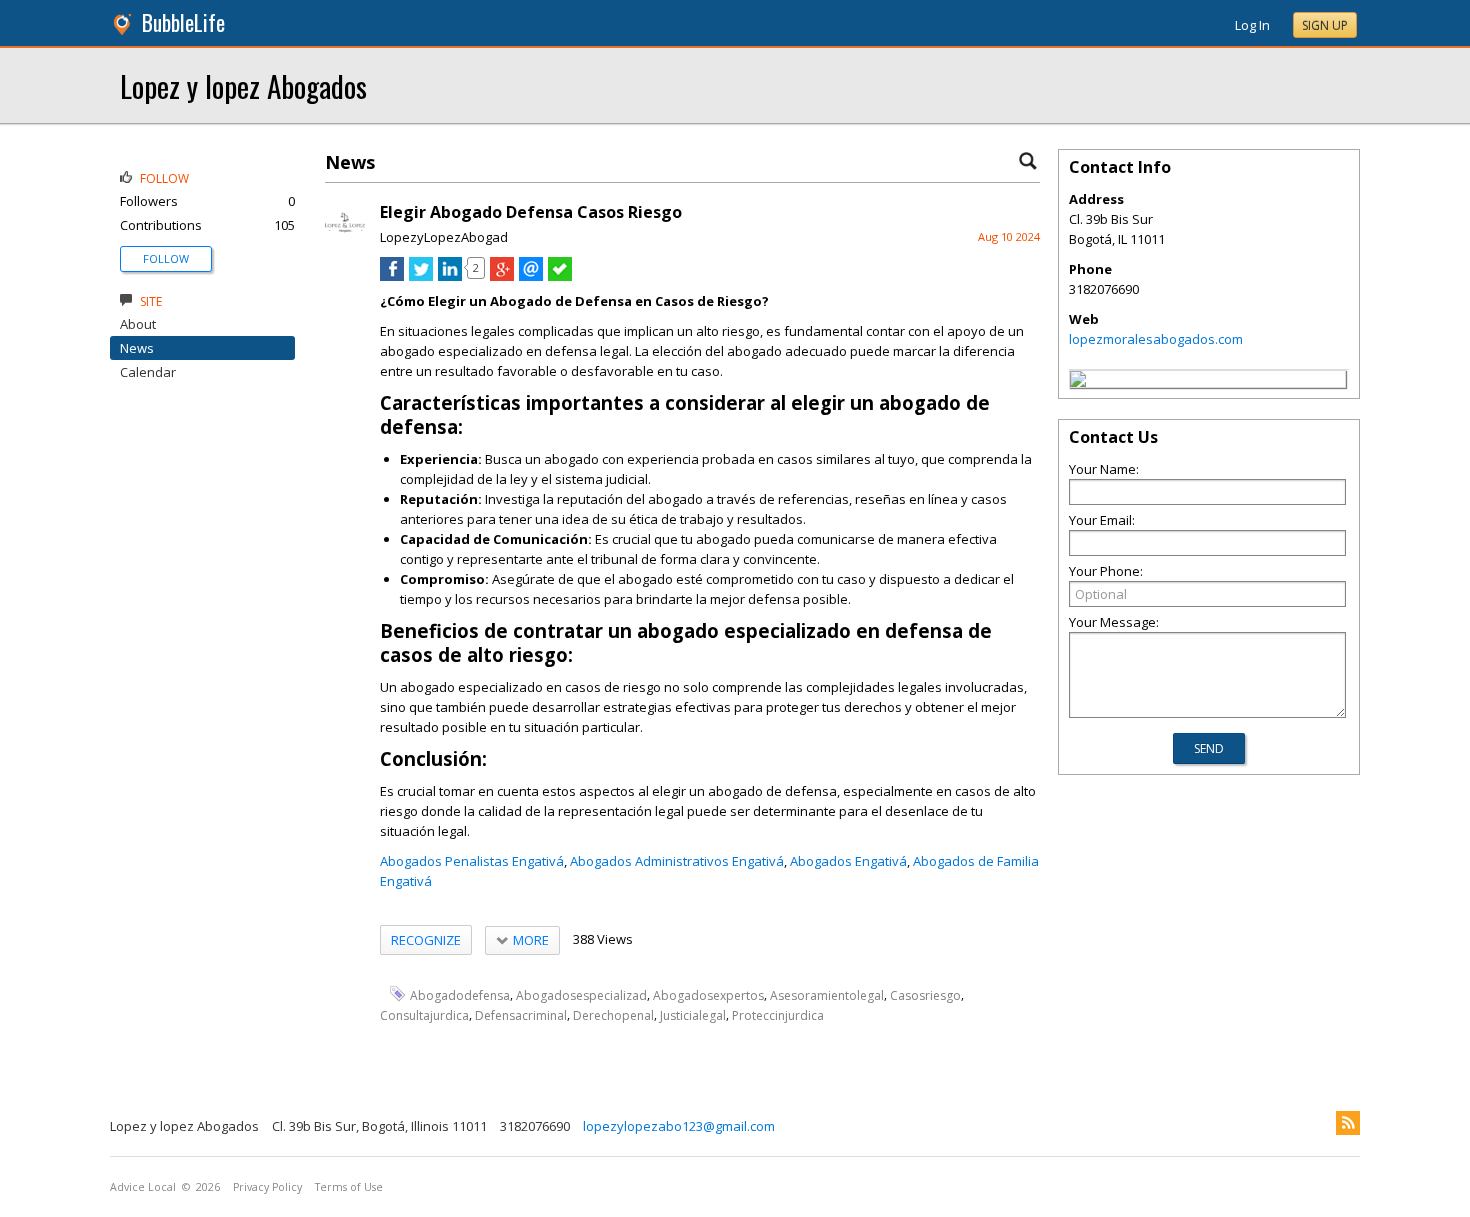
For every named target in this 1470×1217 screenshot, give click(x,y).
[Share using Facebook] (392, 276)
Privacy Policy (267, 1187)
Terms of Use (349, 1187)
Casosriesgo (925, 994)
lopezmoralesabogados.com (1156, 339)
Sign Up (1325, 25)
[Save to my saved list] (560, 276)
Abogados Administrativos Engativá (677, 861)
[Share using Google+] (502, 276)
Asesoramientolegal (827, 994)
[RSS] (1348, 1123)
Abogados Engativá (848, 861)
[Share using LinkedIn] (450, 276)
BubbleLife (183, 22)
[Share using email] (531, 276)
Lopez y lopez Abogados (243, 85)
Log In (1252, 25)
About (138, 324)
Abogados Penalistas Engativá (472, 861)
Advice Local (143, 1187)
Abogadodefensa (460, 994)
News (137, 348)
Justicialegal (693, 1015)
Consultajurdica (424, 1015)
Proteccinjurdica (778, 1015)
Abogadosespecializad (581, 994)
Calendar (148, 372)
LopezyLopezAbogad (444, 237)
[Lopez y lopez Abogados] (1078, 382)
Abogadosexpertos (708, 994)
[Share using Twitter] (421, 276)
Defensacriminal (521, 1015)
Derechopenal (613, 1015)
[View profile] (345, 238)
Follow (166, 258)
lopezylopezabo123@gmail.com (679, 1126)
